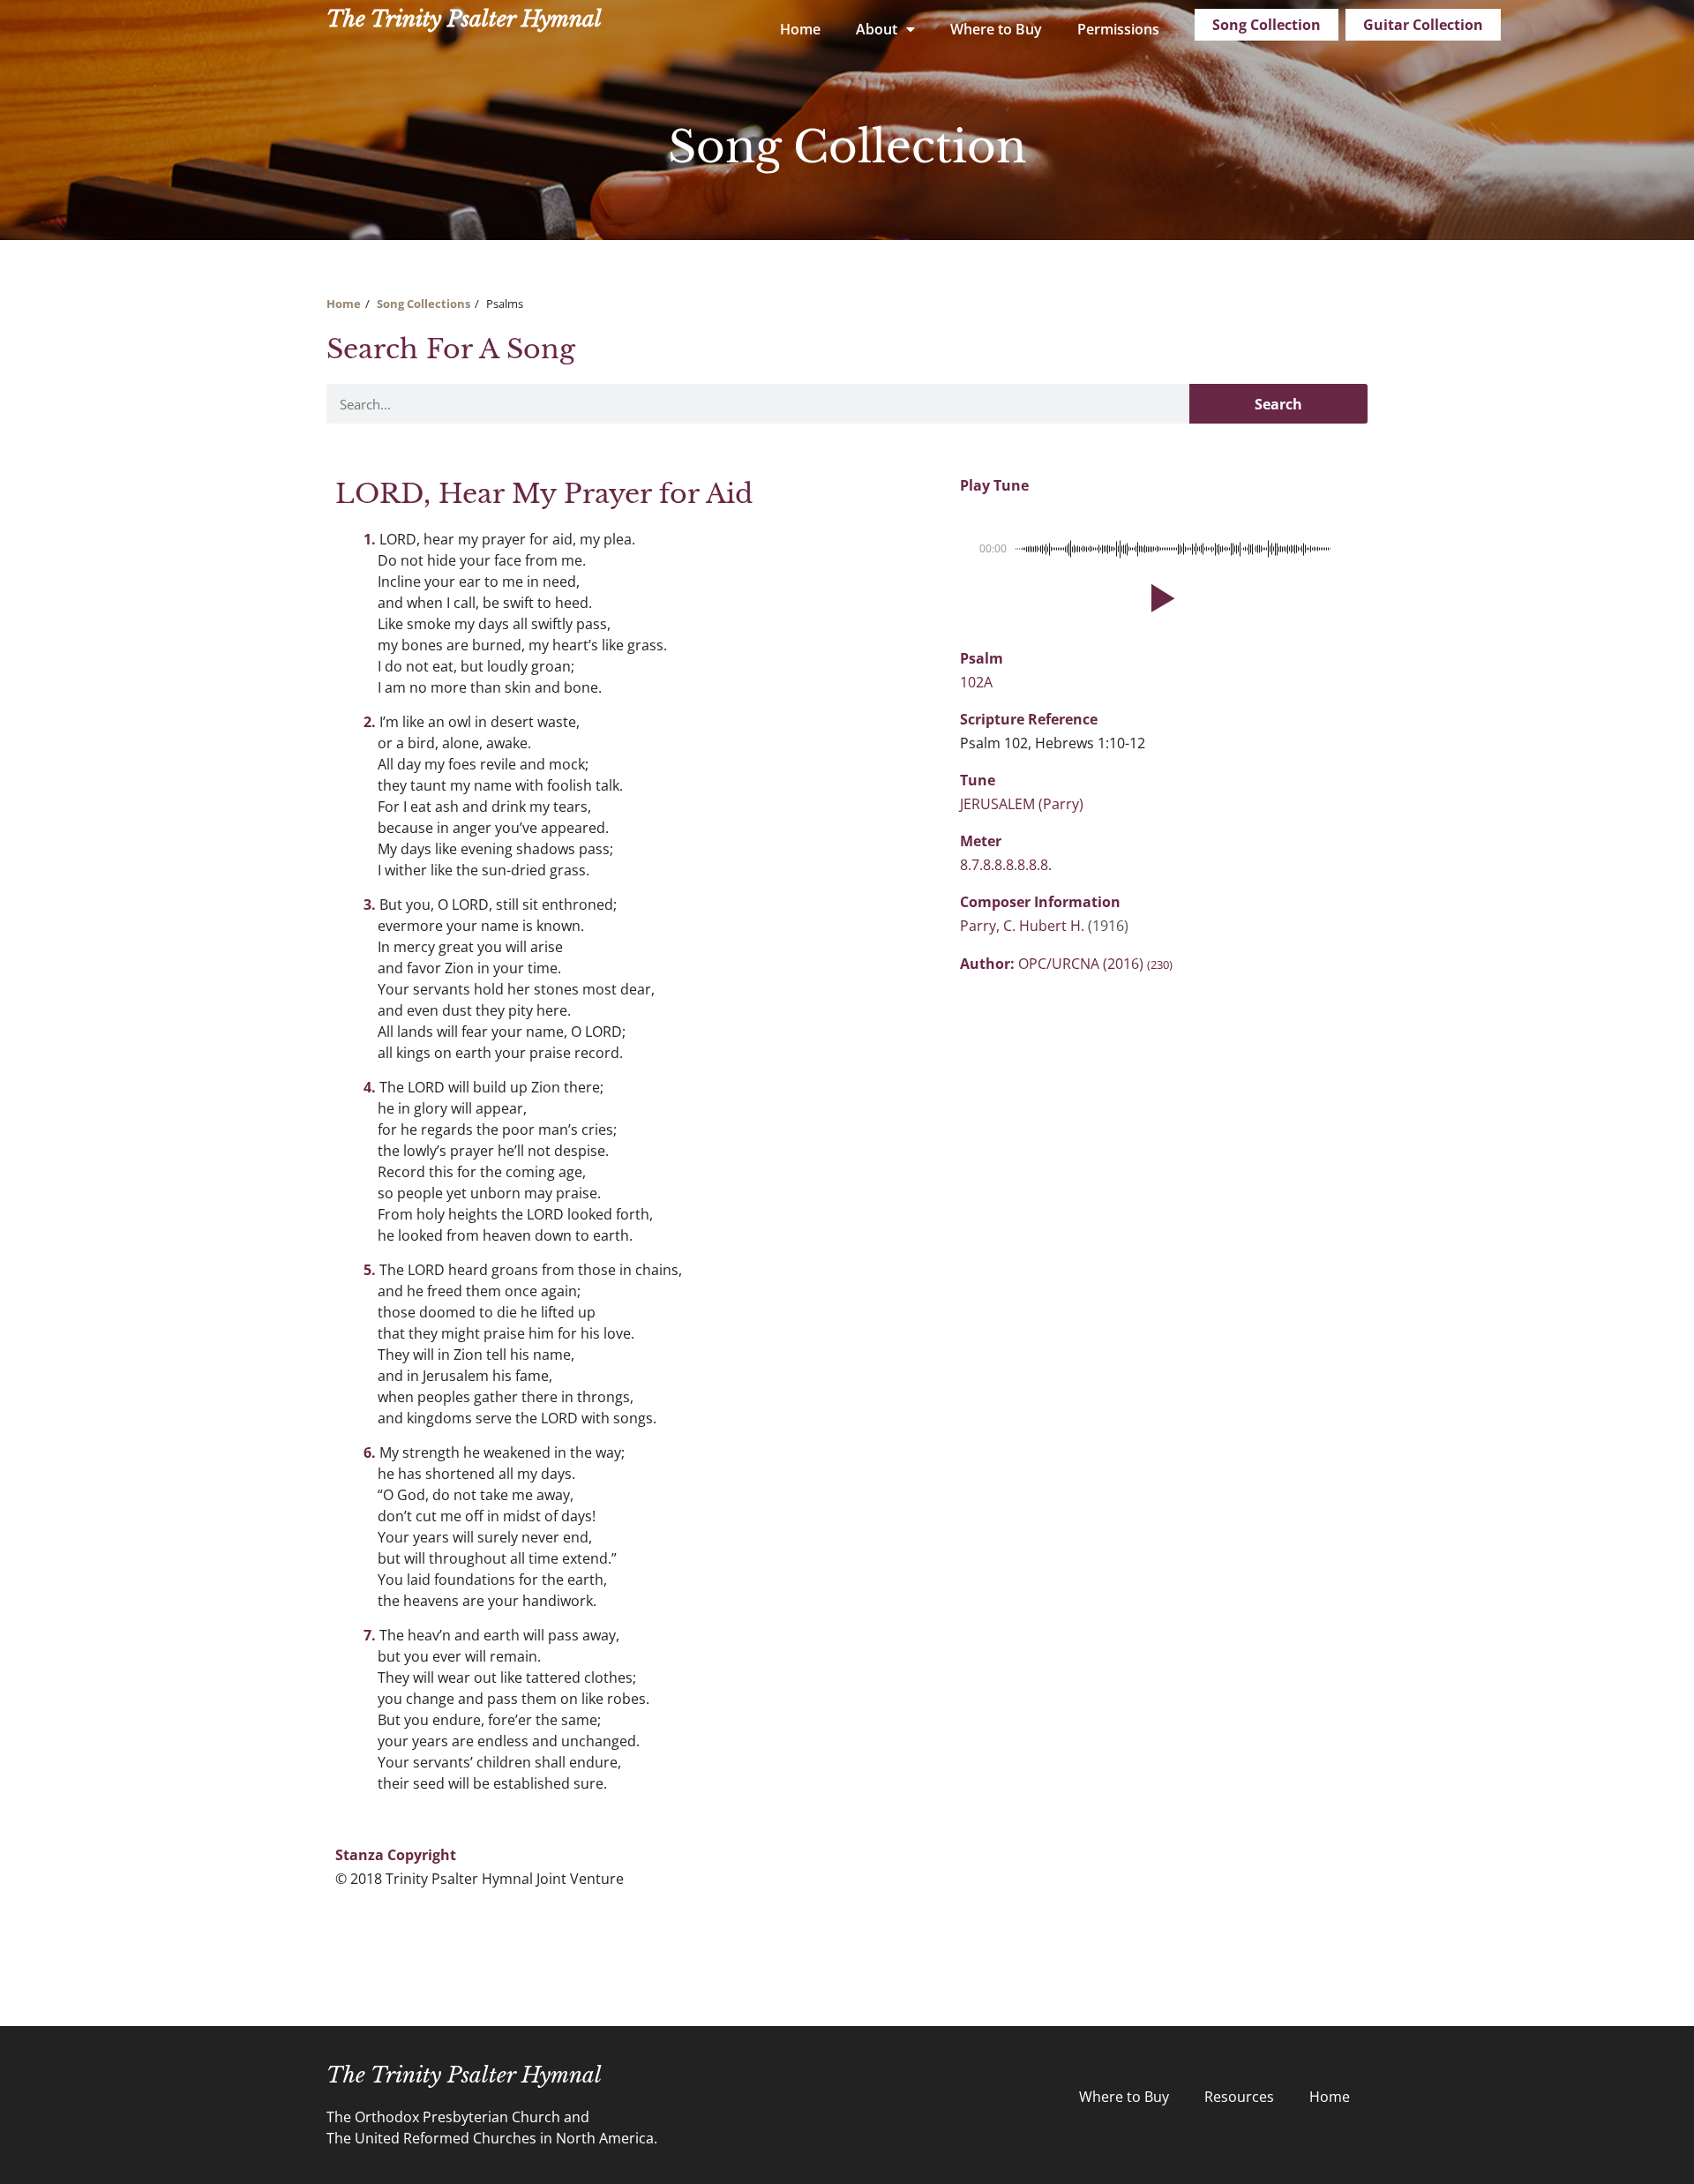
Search (1278, 404)
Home (800, 29)
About (877, 29)
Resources (1239, 2097)
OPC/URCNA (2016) (1095, 964)
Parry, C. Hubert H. (1024, 926)
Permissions (1118, 29)
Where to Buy (996, 29)
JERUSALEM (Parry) (1022, 804)
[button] (1159, 598)
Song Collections (423, 304)
